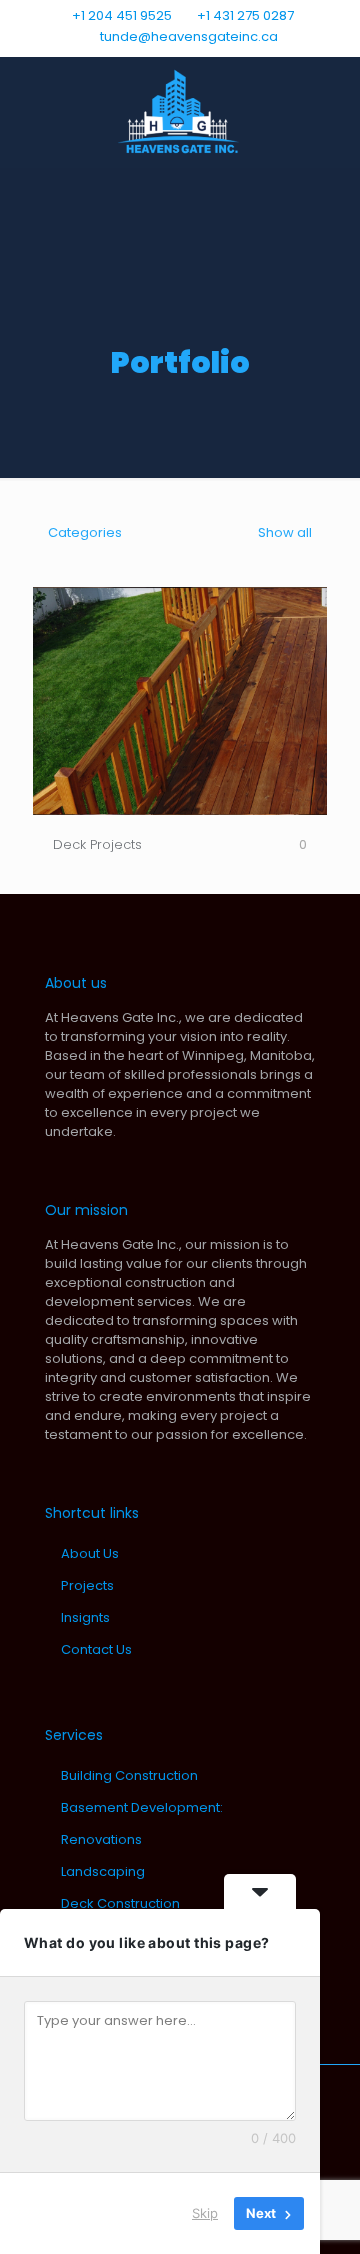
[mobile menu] (333, 97)
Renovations (101, 1839)
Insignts (85, 1617)
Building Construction (129, 1775)
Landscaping (103, 1871)
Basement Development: (142, 1807)
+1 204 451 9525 (122, 15)
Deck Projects (97, 844)
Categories (85, 532)
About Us (90, 1553)
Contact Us (96, 1649)
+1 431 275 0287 (245, 15)
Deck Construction (120, 1903)
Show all (283, 532)
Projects (87, 1585)
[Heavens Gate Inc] (180, 112)
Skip (205, 2213)
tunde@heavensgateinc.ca (187, 36)
